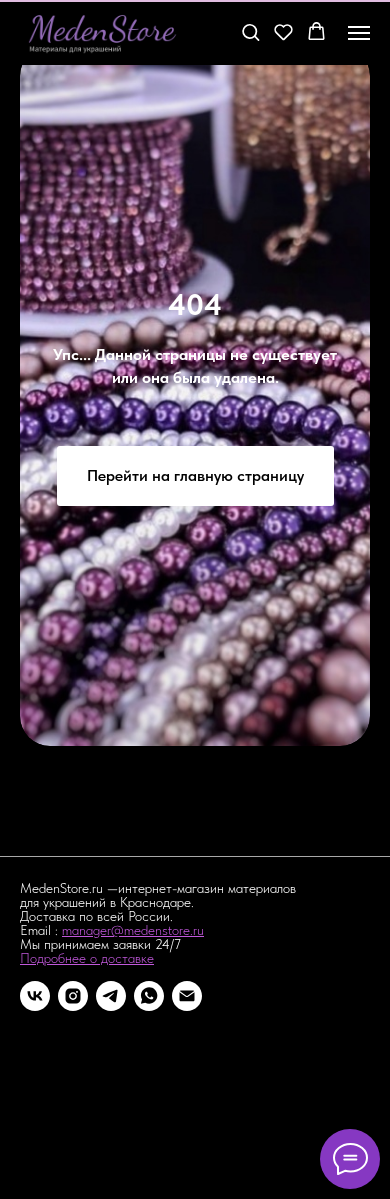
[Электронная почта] (187, 996)
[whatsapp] (149, 996)
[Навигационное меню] (359, 33)
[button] (250, 31)
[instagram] (73, 996)
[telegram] (111, 996)
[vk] (35, 996)
